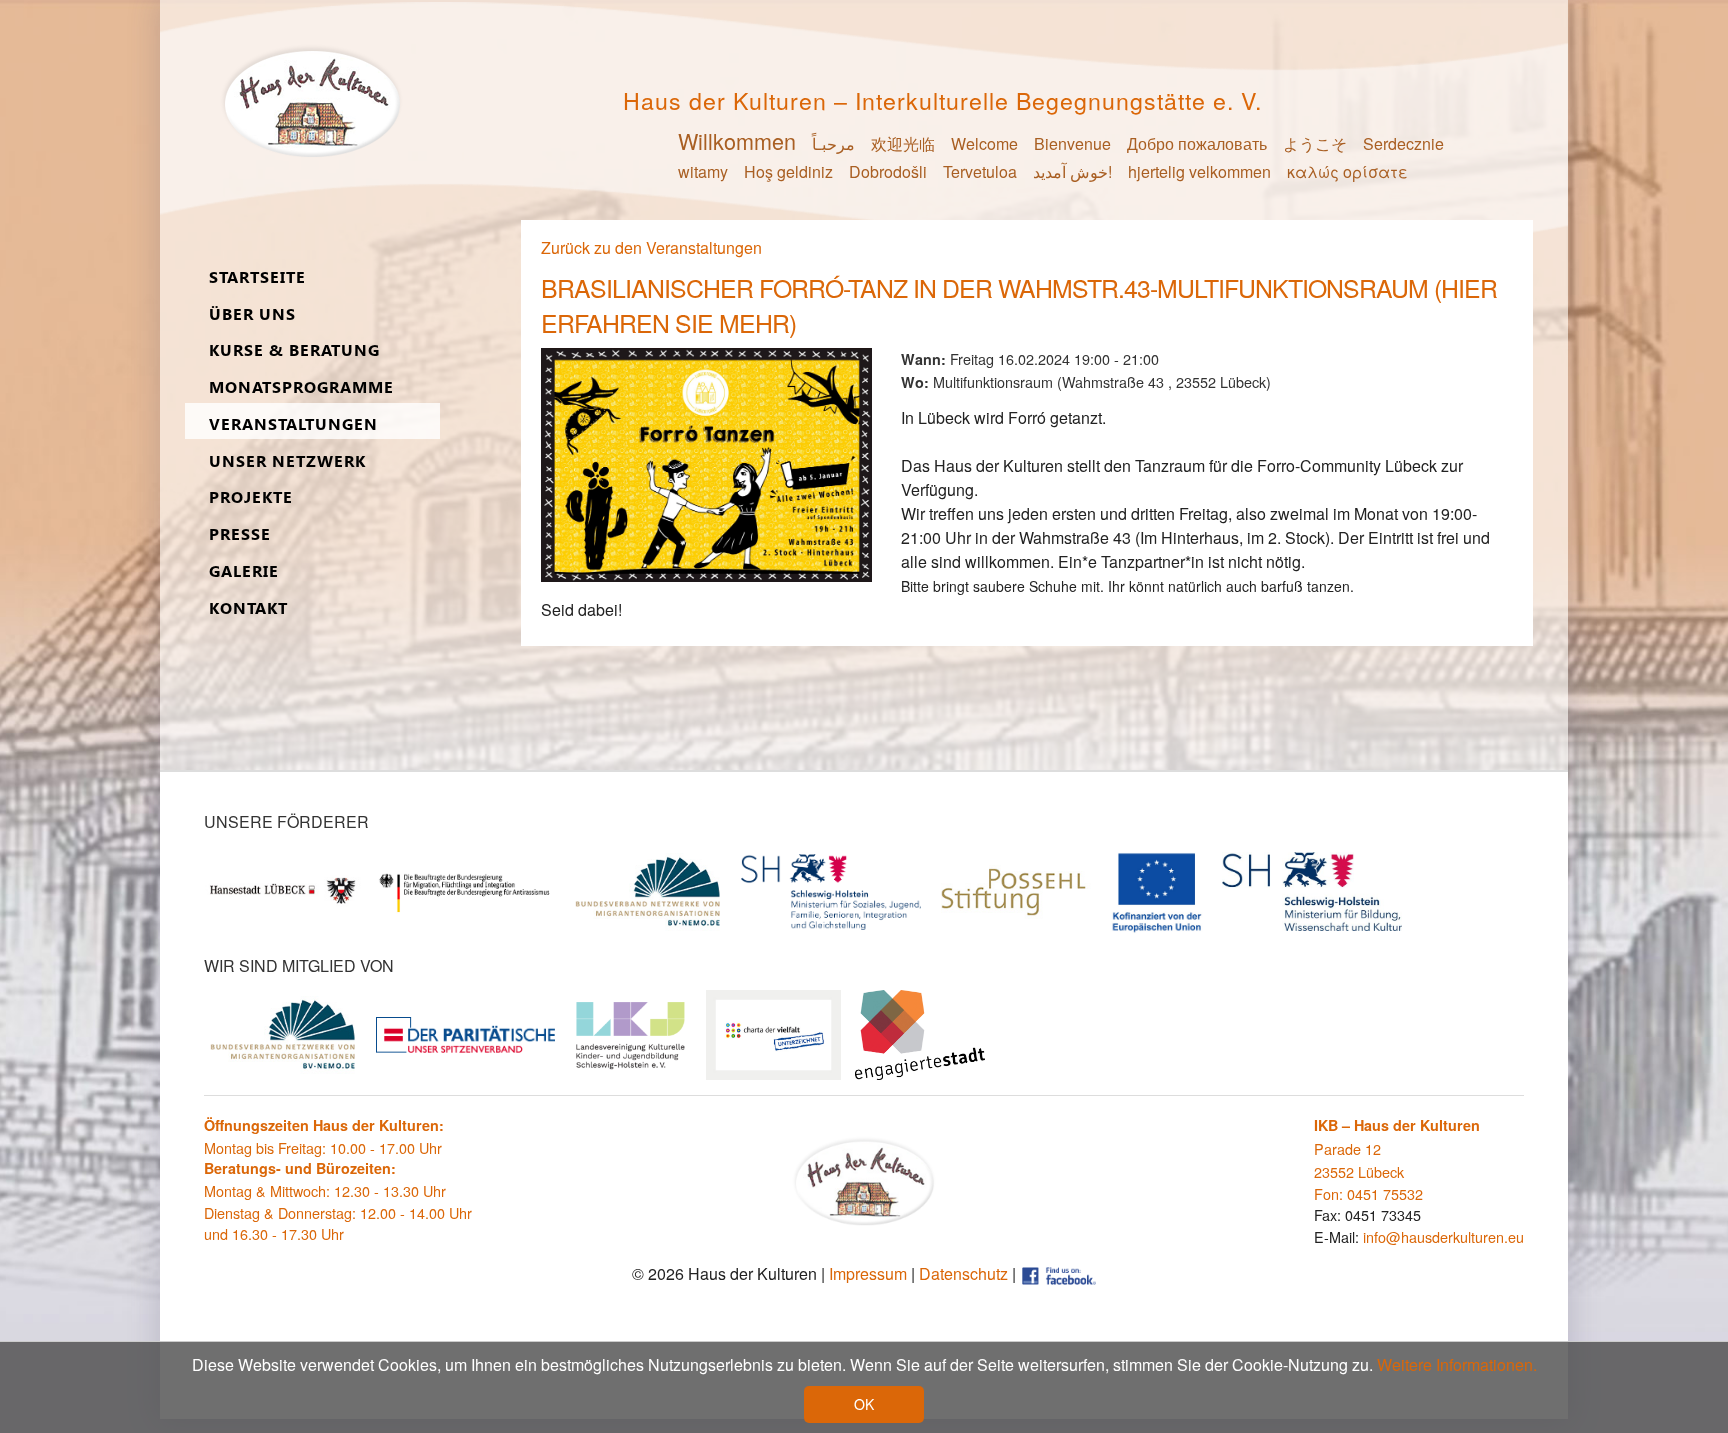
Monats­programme (301, 387)
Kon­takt (248, 608)
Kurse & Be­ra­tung (294, 350)
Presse (240, 534)
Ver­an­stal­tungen (293, 424)
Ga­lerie (244, 571)
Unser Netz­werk (287, 461)
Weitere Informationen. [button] (1457, 1364)
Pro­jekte (251, 497)
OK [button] (864, 1404)
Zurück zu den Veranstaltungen (651, 247)
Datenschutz (963, 1273)
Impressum (868, 1273)
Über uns (252, 314)
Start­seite (257, 277)
